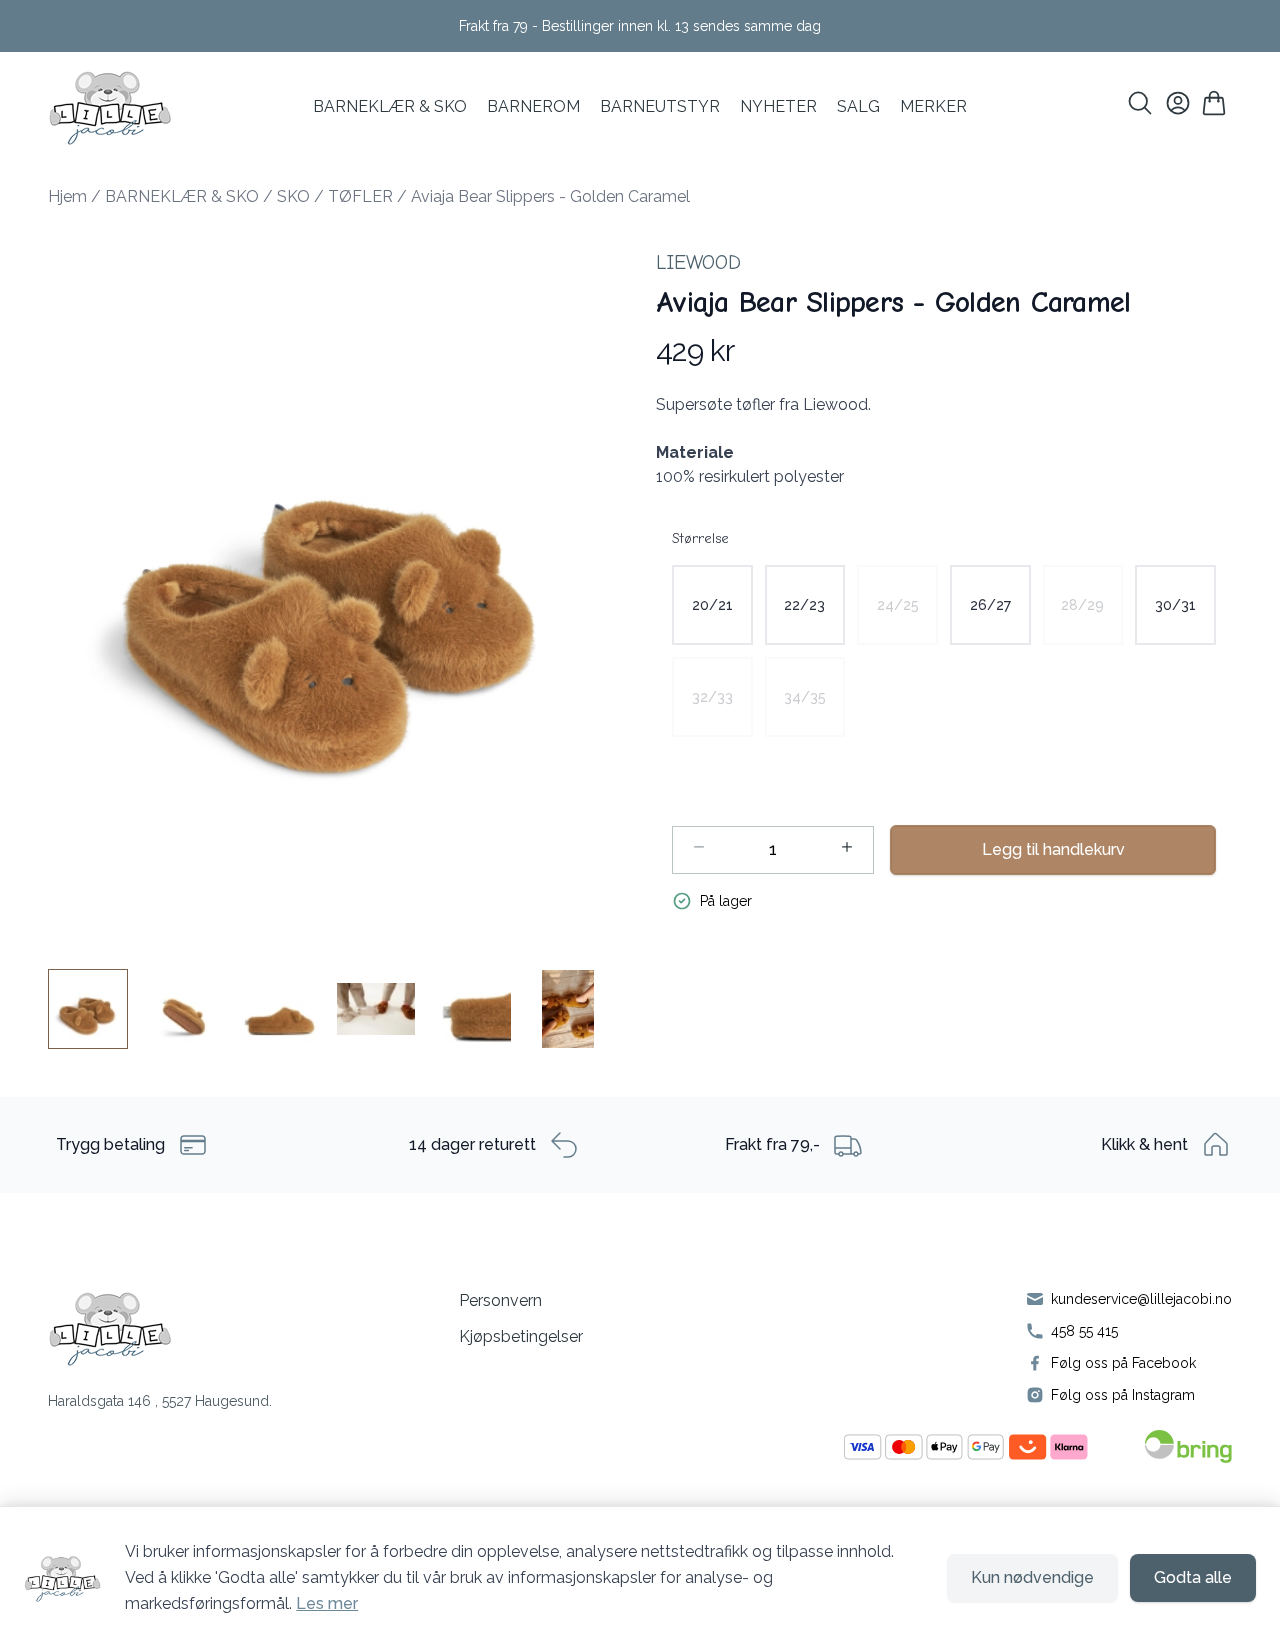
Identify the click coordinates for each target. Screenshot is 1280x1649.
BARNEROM (533, 106)
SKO (293, 196)
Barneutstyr (660, 106)
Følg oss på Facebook (1123, 1363)
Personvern (500, 1300)
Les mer (327, 1603)
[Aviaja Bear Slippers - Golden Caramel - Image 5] (472, 1009)
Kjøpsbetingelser (521, 1336)
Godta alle (1193, 1577)
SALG (858, 106)
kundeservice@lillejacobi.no (1141, 1299)
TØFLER (360, 196)
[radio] (712, 605)
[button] (336, 585)
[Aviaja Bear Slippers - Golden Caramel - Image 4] (376, 1009)
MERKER (933, 106)
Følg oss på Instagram (1123, 1395)
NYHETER (778, 106)
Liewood (698, 262)
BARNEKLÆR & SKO (390, 106)
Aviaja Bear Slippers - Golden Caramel (550, 196)
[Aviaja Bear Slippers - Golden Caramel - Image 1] (88, 1009)
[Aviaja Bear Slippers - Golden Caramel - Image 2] (184, 1009)
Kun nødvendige (1032, 1577)
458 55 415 (1084, 1331)
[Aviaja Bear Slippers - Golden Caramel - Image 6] (568, 1009)
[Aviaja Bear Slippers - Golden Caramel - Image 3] (280, 1009)
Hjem (67, 196)
